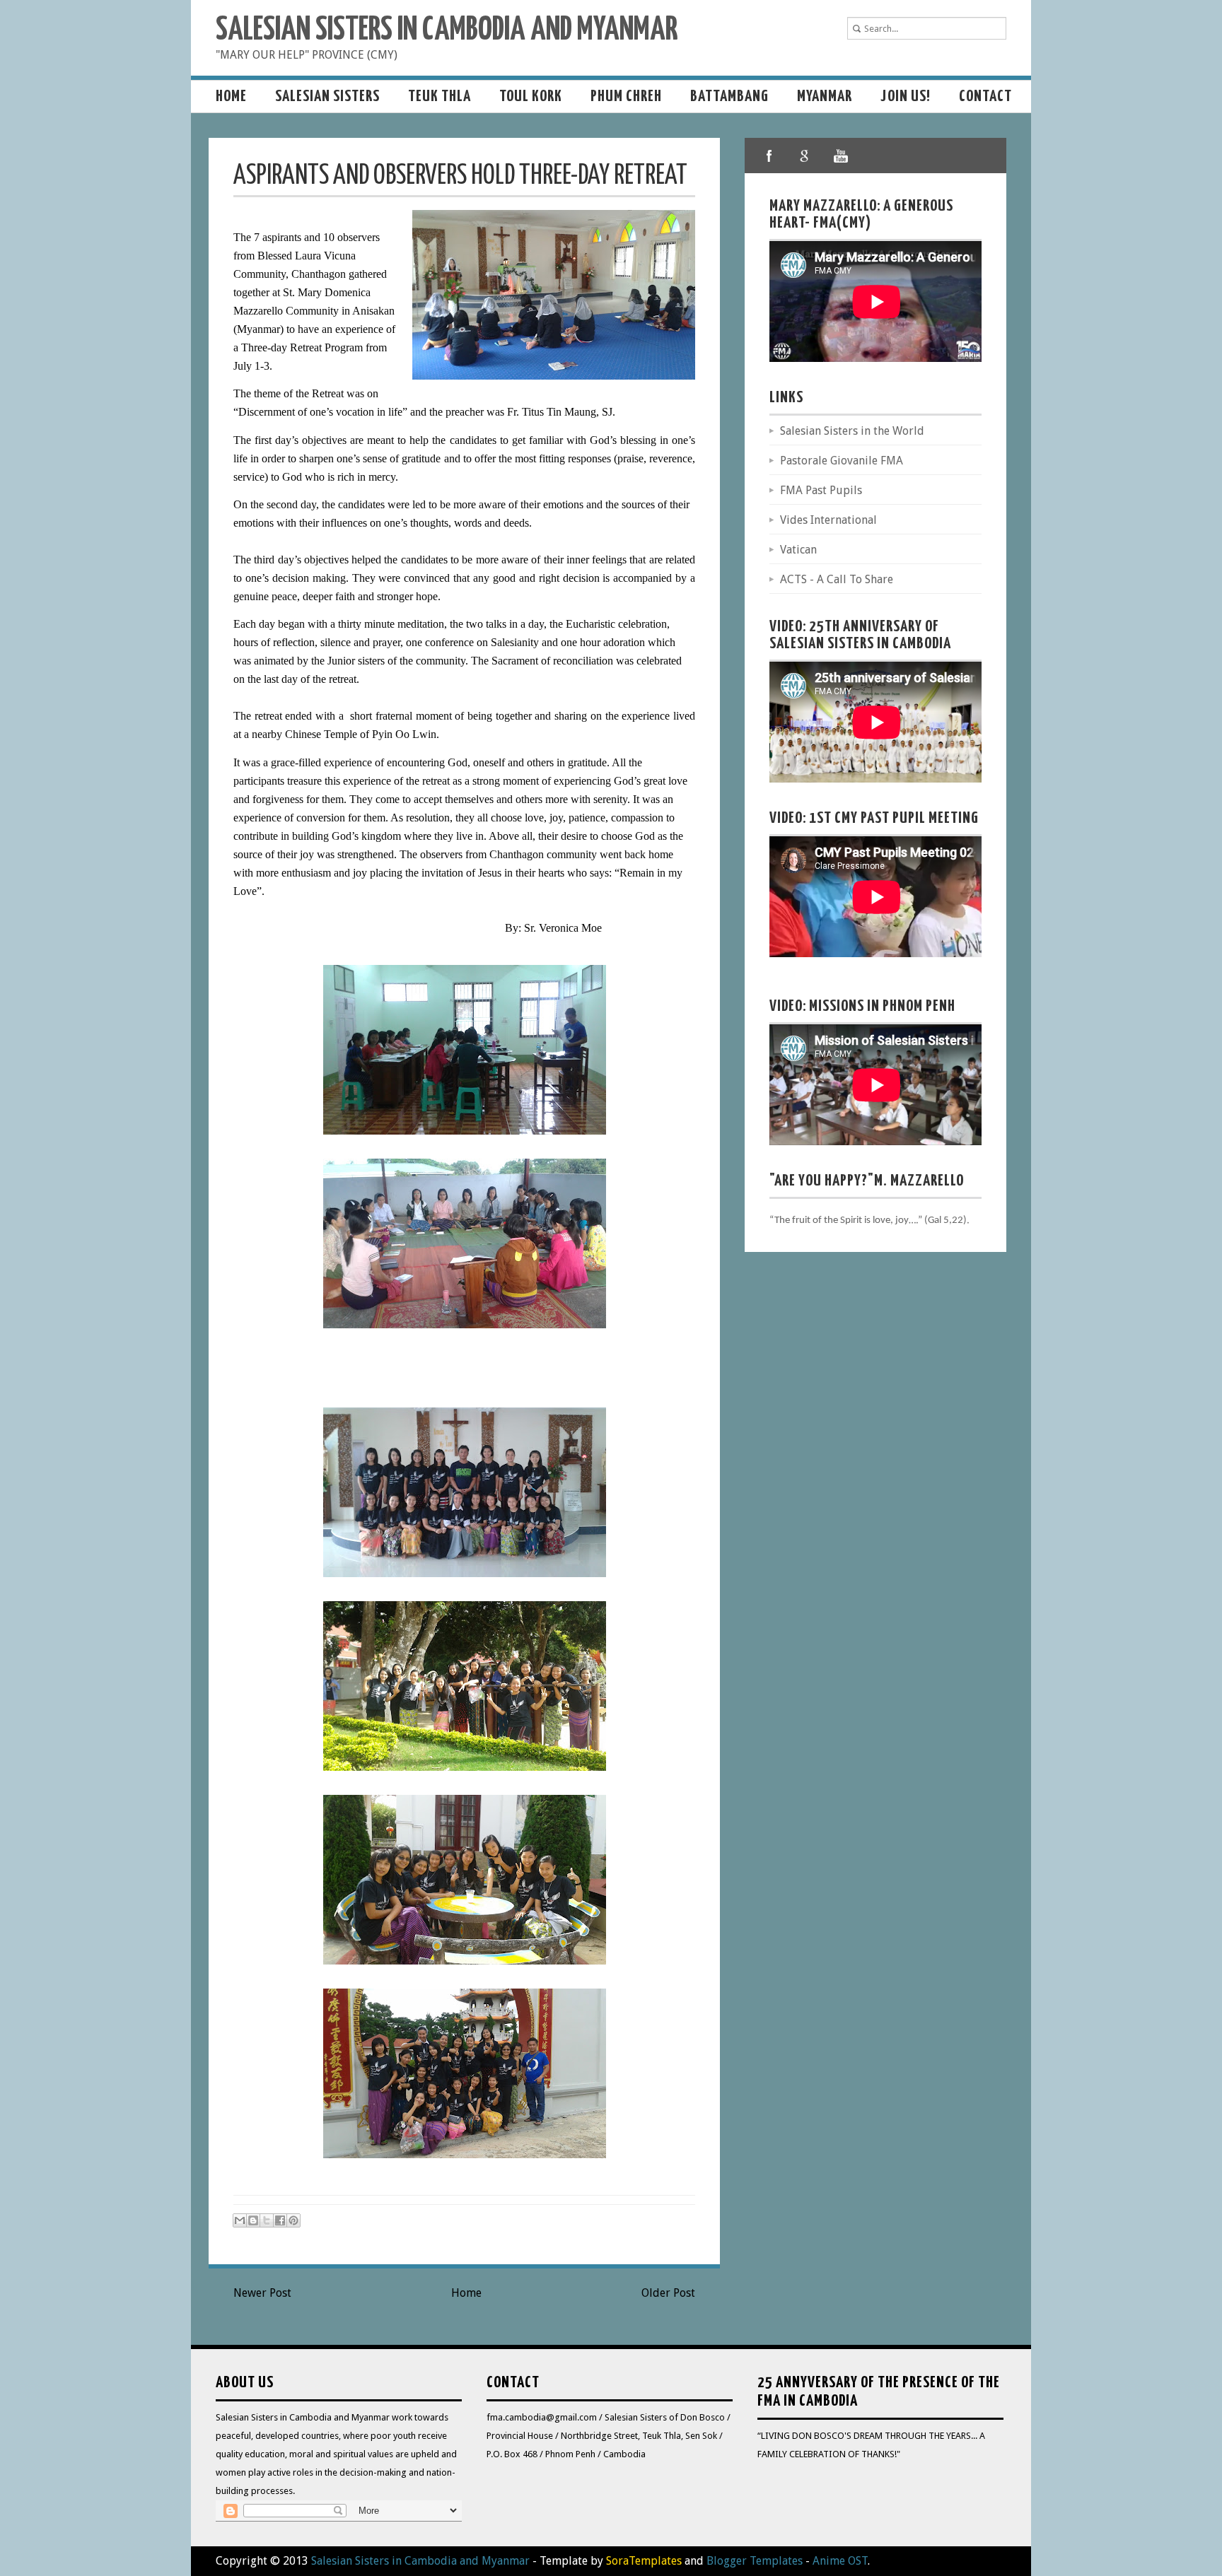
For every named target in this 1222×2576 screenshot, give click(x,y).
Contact (985, 96)
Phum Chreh (626, 96)
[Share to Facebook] (280, 2220)
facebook (769, 156)
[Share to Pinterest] (293, 2220)
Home (231, 96)
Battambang (729, 96)
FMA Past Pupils (821, 490)
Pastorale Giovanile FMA (842, 461)
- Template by (606, 2561)
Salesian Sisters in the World (852, 431)
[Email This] (240, 2220)
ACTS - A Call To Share (837, 579)
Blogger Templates (755, 2561)
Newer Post (262, 2293)
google (805, 156)
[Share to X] (267, 2220)
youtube (840, 156)
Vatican (798, 550)
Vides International (828, 520)
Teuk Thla (440, 96)
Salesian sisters (327, 96)
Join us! (906, 96)
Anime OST (840, 2561)
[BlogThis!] (253, 2220)
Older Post (668, 2293)
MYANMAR (825, 96)
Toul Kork (531, 96)
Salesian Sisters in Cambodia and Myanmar (447, 31)
